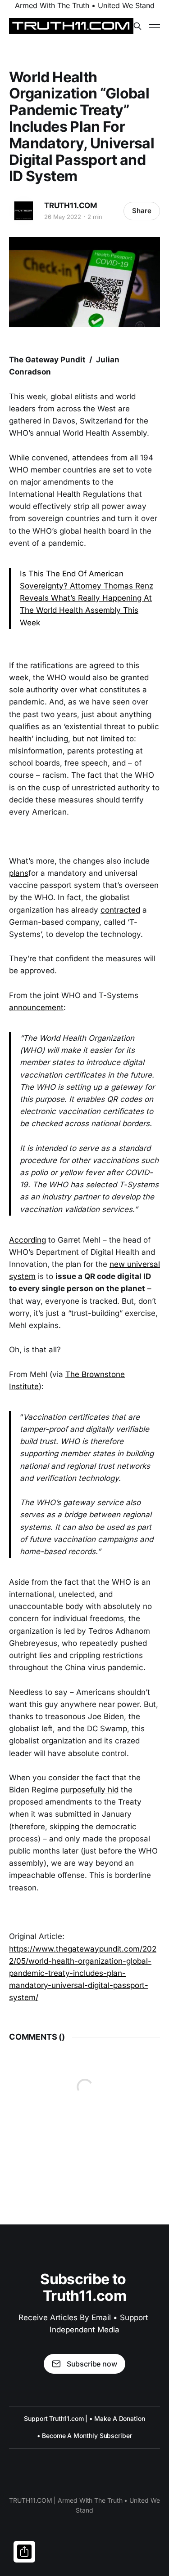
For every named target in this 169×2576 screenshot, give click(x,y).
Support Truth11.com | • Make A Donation (84, 2418)
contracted (120, 910)
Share (142, 211)
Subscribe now (92, 2364)
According (27, 1240)
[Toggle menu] (155, 26)
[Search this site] (137, 26)
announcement (36, 1007)
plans (19, 873)
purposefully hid (90, 1790)
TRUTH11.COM (71, 205)
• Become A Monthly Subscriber (84, 2436)
